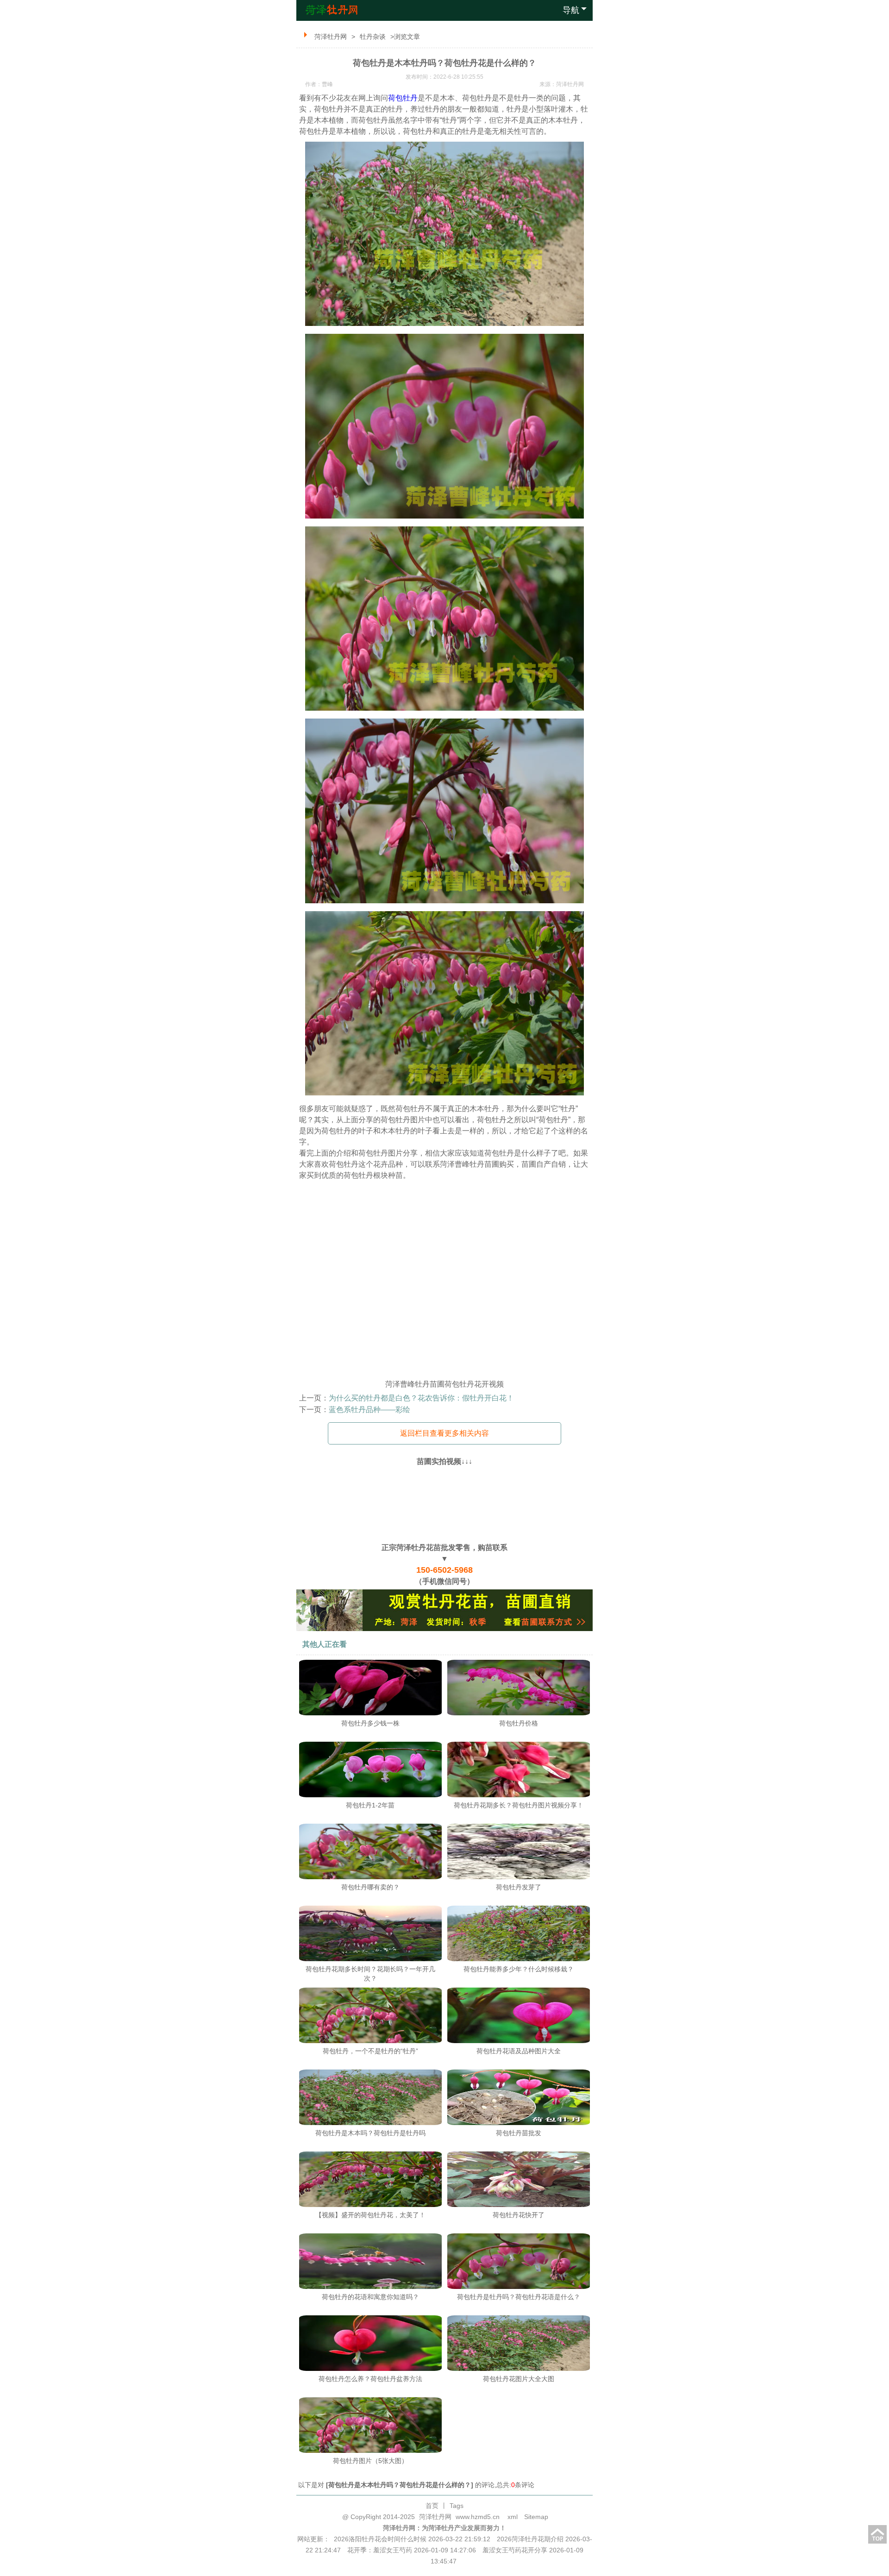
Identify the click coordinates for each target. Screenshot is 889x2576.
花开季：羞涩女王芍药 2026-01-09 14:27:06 (412, 2550)
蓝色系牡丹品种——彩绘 (369, 1410)
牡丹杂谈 (373, 37)
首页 (432, 2506)
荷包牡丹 (403, 98)
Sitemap (536, 2517)
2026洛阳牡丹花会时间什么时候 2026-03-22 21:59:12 (412, 2539)
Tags (457, 2506)
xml (513, 2517)
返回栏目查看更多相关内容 (444, 1433)
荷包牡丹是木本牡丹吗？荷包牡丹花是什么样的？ (400, 2485)
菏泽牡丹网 (331, 37)
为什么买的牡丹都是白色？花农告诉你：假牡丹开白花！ (421, 1398)
